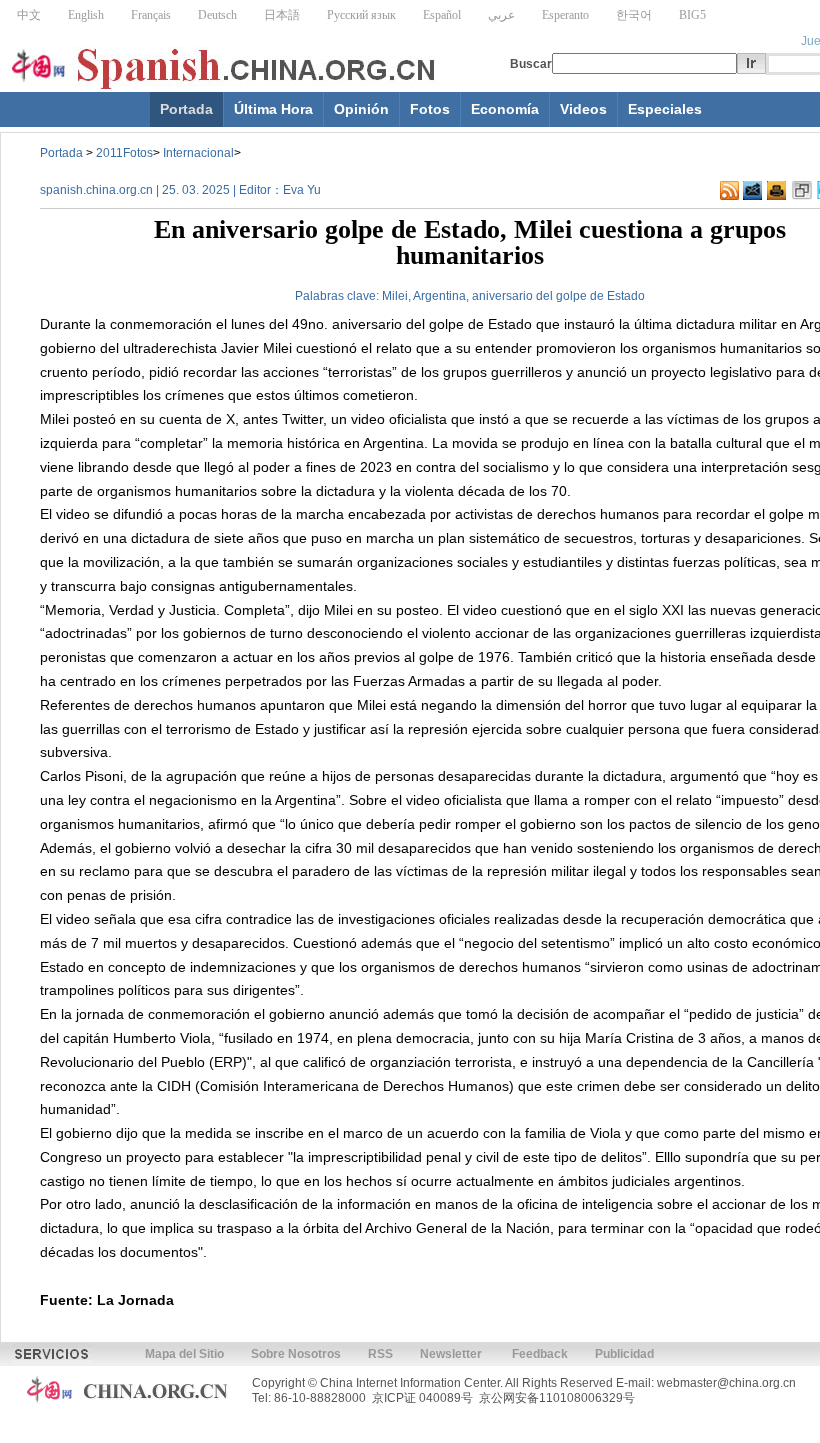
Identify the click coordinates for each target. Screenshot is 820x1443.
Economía (505, 109)
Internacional (198, 153)
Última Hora (273, 109)
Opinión (361, 109)
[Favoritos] (802, 191)
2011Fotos (124, 153)
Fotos (430, 109)
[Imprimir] (776, 191)
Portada (186, 109)
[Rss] (729, 191)
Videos (583, 109)
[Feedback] (752, 191)
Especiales (665, 109)
